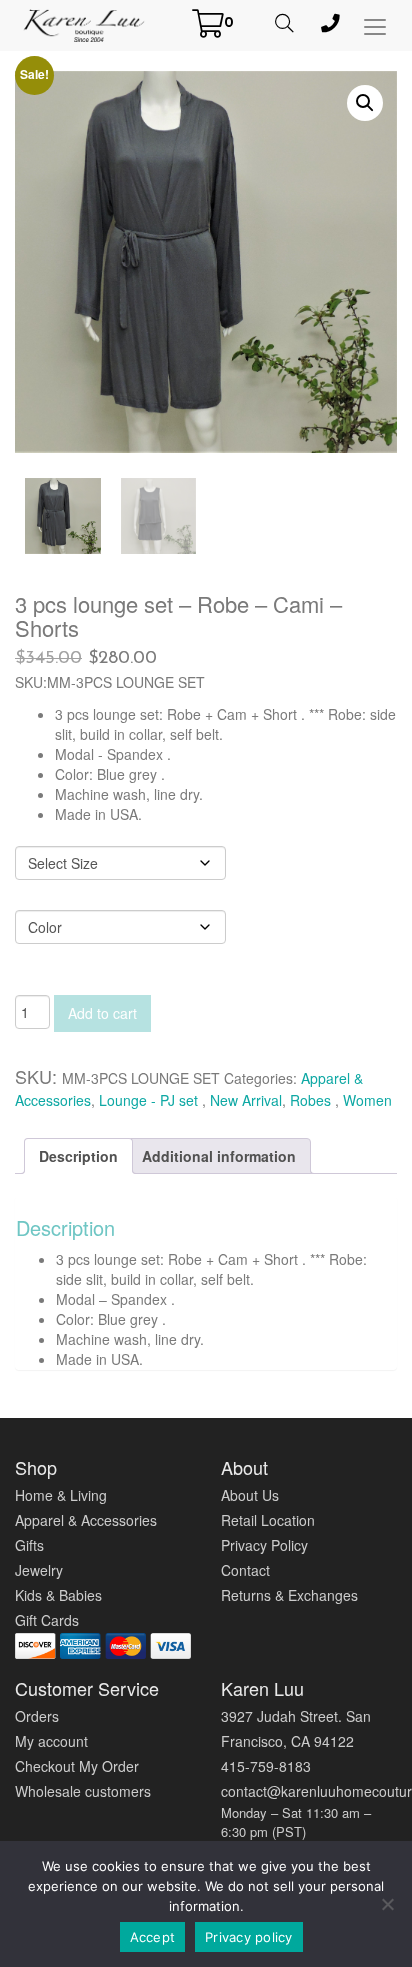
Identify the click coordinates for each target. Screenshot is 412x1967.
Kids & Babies (58, 1595)
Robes (312, 1100)
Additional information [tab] (219, 1156)
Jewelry (39, 1570)
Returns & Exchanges (289, 1595)
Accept (153, 1937)
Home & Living (61, 1495)
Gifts (29, 1545)
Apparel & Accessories (86, 1520)
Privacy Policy (264, 1545)
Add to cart (102, 1013)
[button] (365, 103)
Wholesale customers (83, 1791)
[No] (387, 1904)
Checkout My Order (77, 1766)
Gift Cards (47, 1620)
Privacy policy (249, 1937)
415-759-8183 (266, 1766)
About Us (250, 1495)
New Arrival (246, 1100)
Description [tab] (78, 1156)
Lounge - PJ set (150, 1100)
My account (51, 1741)
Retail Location (268, 1520)
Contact (245, 1570)
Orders (37, 1716)
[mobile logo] (84, 25)
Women (367, 1100)
